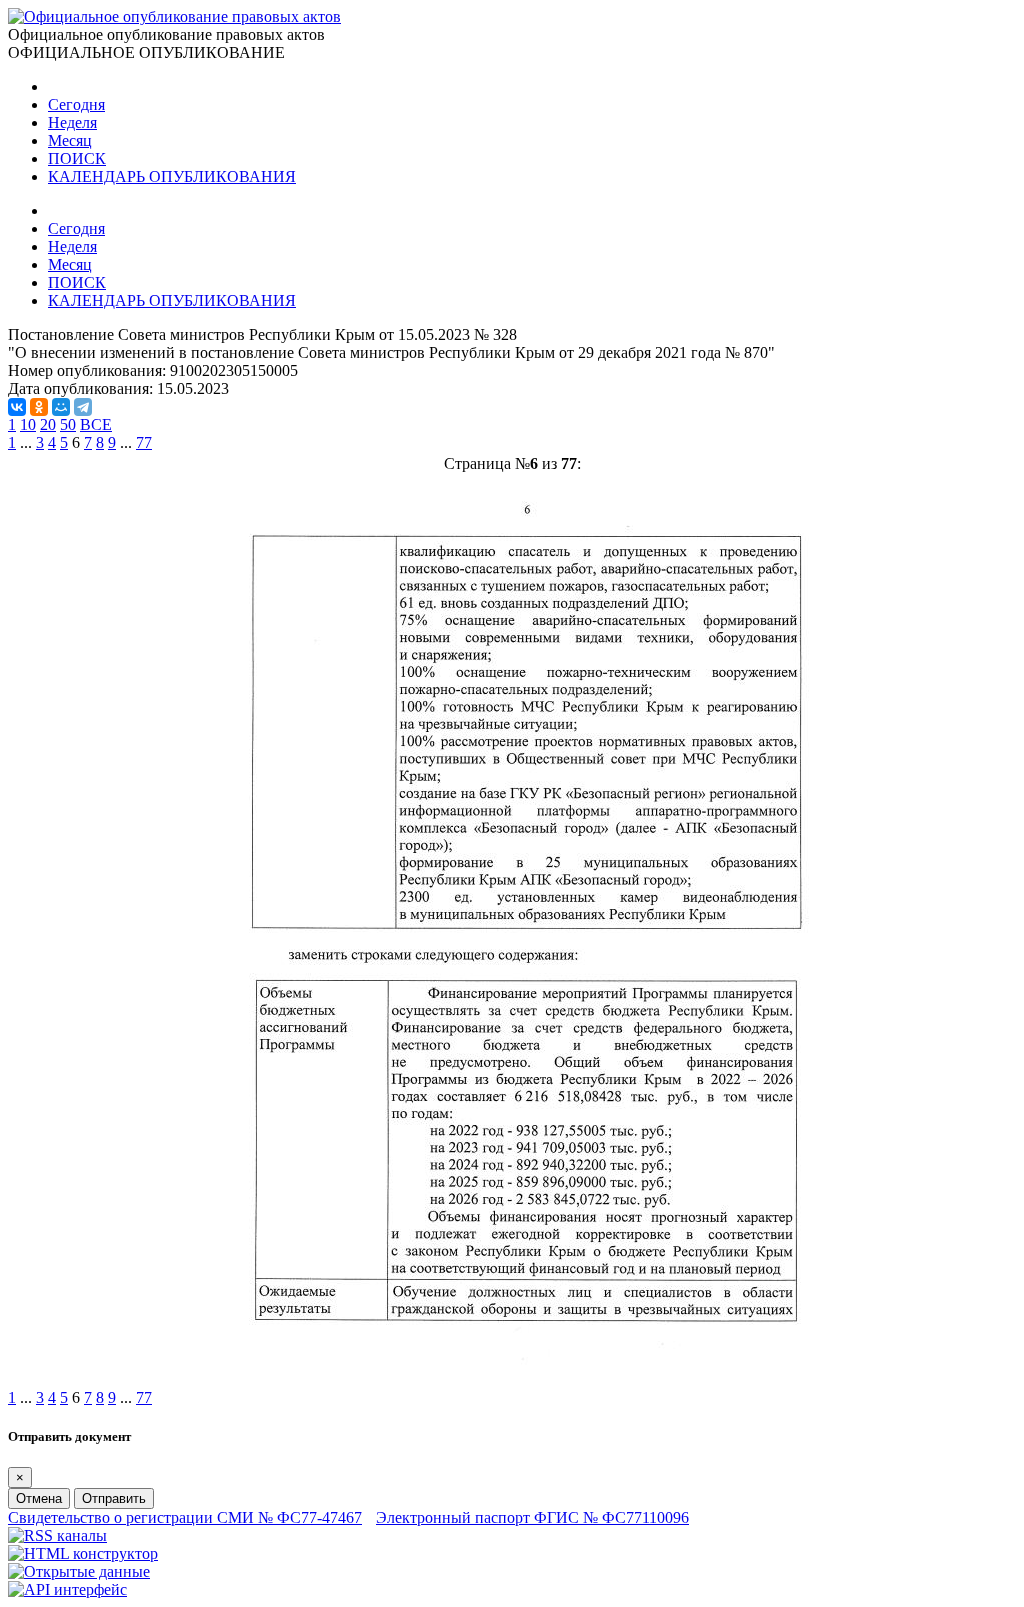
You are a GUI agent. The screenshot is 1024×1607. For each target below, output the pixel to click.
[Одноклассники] (39, 407)
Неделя (72, 122)
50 (68, 424)
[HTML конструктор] (83, 1553)
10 (28, 424)
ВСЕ (96, 424)
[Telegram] (83, 407)
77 (144, 442)
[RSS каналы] (57, 1535)
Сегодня (76, 104)
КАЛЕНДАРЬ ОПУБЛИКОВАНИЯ (172, 176)
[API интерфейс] (67, 1589)
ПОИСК (77, 158)
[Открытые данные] (79, 1571)
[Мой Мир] (61, 407)
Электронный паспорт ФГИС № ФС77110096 (532, 1517)
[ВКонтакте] (17, 407)
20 (48, 424)
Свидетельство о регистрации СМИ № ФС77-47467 (185, 1517)
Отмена (39, 1498)
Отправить (114, 1498)
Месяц (70, 140)
